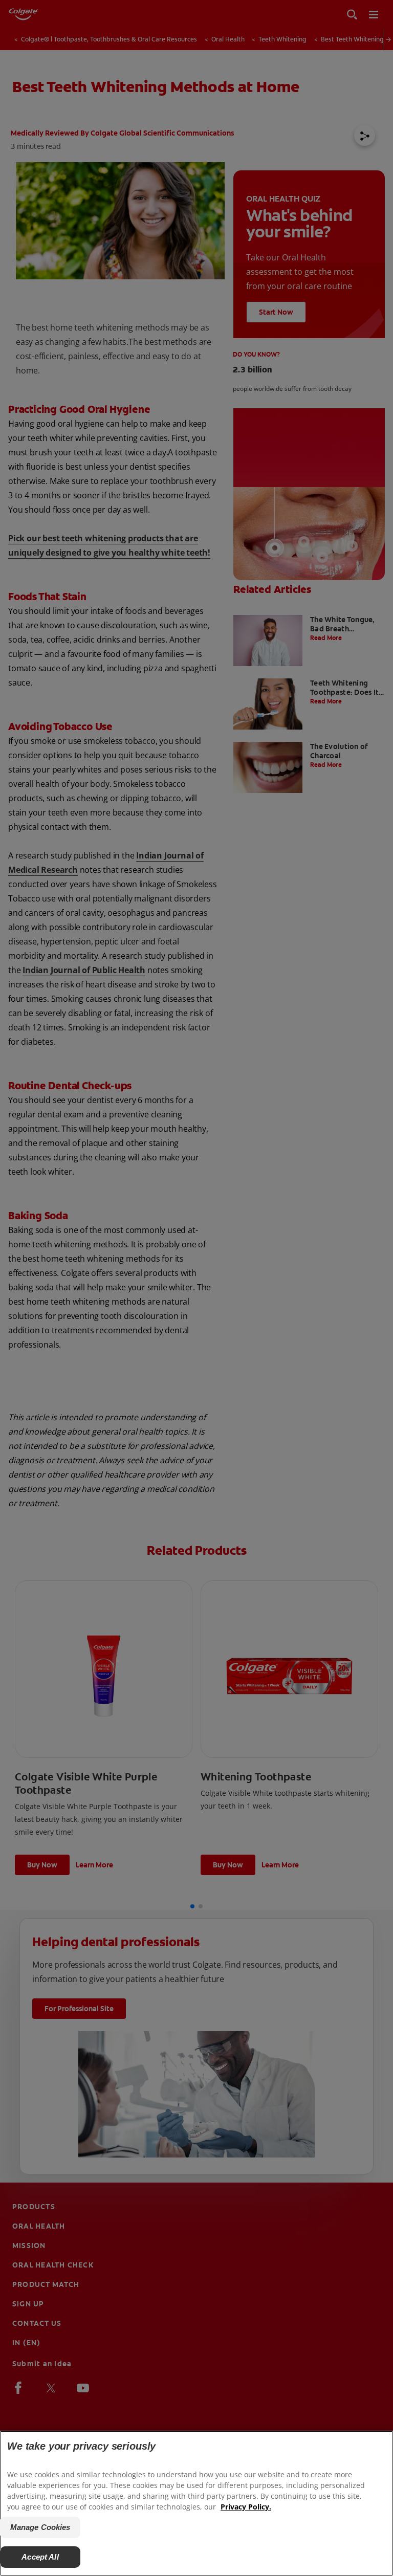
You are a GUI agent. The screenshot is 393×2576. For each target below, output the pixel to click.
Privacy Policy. (246, 2507)
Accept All (40, 2557)
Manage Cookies (40, 2527)
